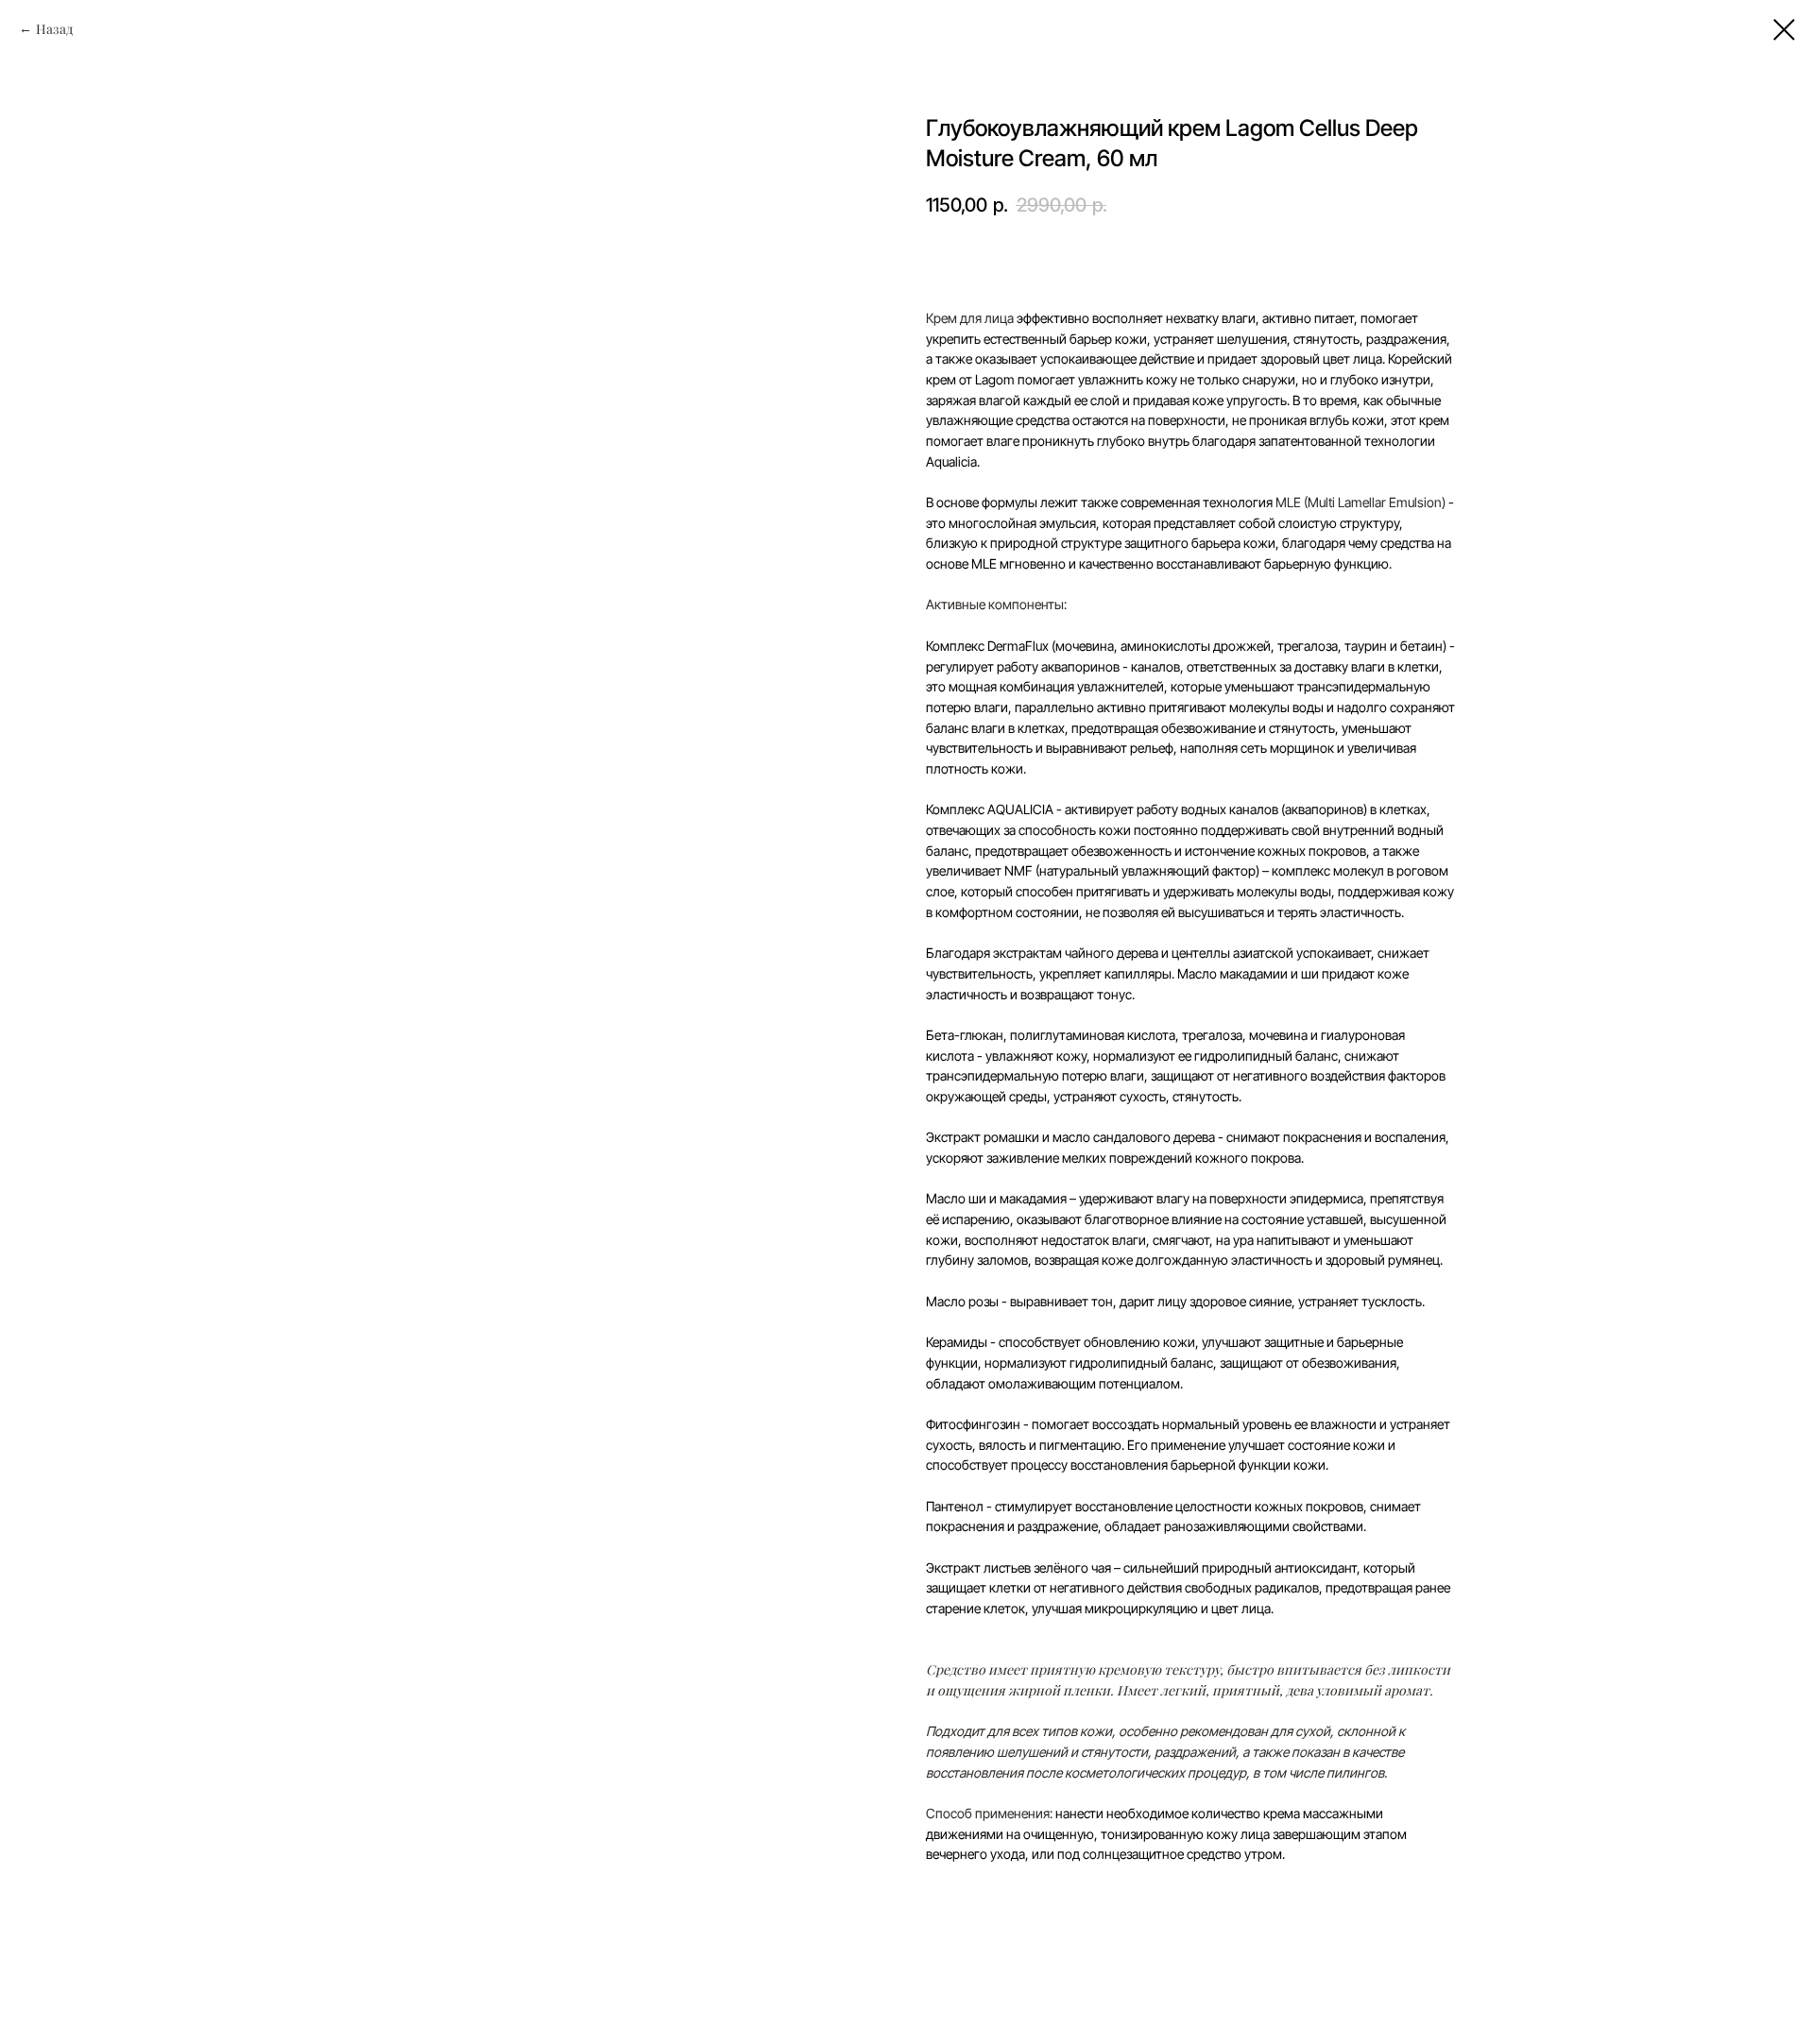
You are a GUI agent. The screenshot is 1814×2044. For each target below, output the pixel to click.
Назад (54, 29)
